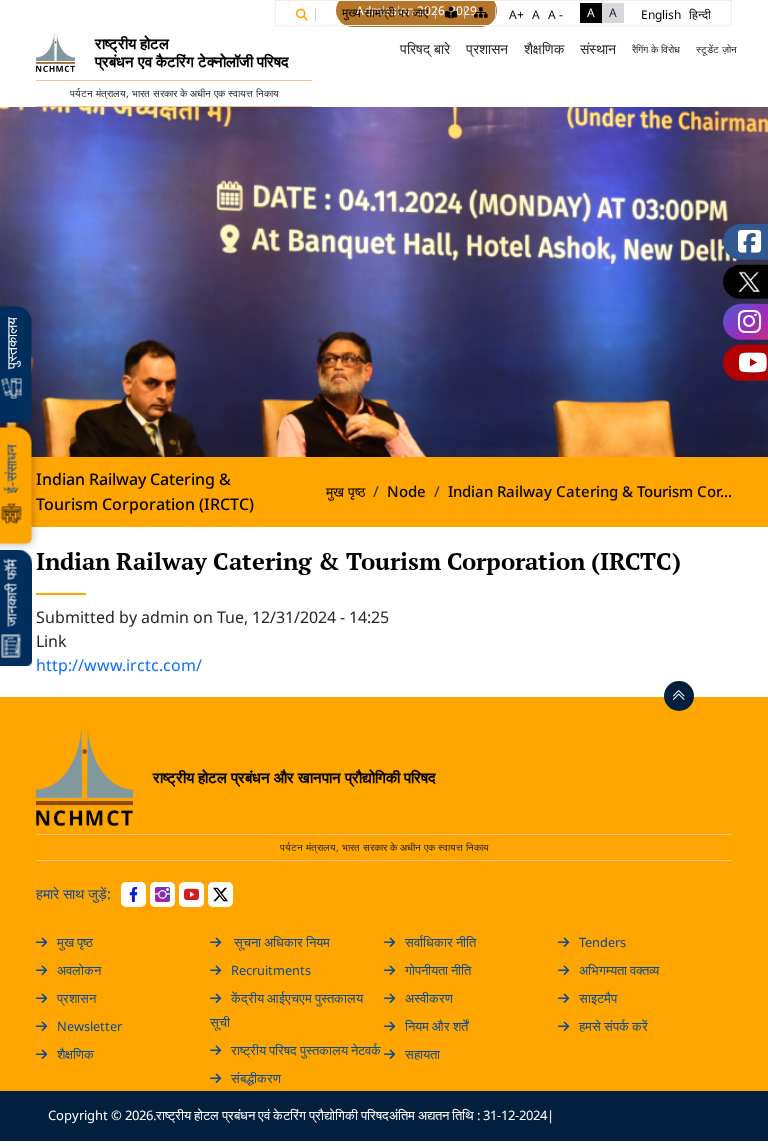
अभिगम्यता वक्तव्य (619, 970)
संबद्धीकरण (256, 1078)
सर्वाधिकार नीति (440, 942)
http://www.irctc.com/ (119, 665)
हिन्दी (700, 14)
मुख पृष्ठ (364, 49)
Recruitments (271, 970)
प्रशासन (76, 998)
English (661, 14)
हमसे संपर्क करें (613, 1026)
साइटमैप (598, 998)
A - (555, 14)
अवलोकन (79, 970)
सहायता (422, 1054)
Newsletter (89, 1026)
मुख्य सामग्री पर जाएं (385, 12)
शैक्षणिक (75, 1054)
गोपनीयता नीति (438, 970)
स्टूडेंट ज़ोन (716, 49)
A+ (516, 14)
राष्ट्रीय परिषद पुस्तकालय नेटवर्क (306, 1050)
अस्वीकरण (429, 998)
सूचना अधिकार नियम (280, 942)
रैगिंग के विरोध (656, 49)
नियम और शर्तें (436, 1026)
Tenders (602, 942)
